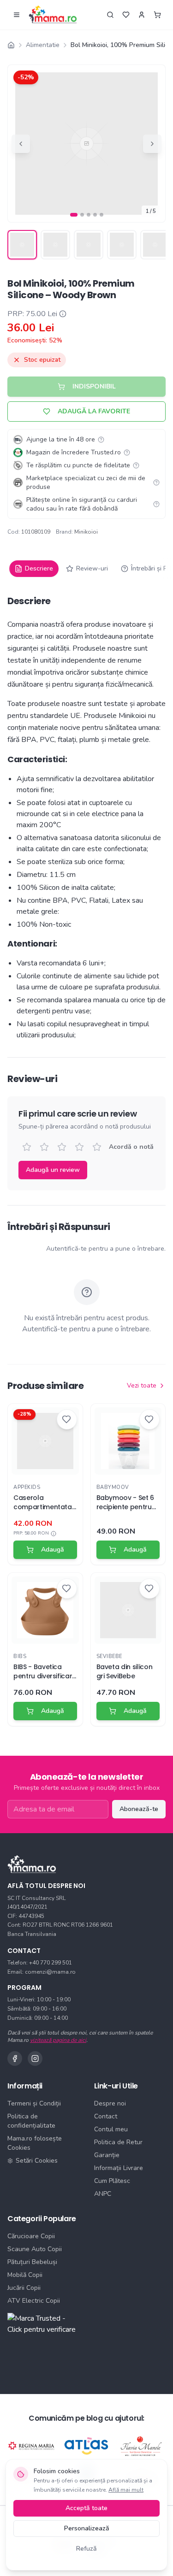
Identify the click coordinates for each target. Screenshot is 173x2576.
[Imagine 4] (95, 215)
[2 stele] (44, 1147)
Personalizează (87, 2528)
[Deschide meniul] (17, 15)
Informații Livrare (119, 2168)
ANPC (103, 2194)
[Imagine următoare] (152, 144)
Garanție (107, 2155)
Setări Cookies (37, 2161)
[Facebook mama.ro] (15, 2058)
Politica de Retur (118, 2142)
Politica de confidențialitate (31, 2121)
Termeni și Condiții (34, 2103)
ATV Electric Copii (34, 2301)
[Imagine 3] (89, 215)
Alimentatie (43, 45)
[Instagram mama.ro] (35, 2058)
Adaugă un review (53, 1170)
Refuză (86, 2549)
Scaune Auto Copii (35, 2249)
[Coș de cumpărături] (157, 15)
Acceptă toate (86, 2508)
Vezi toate (142, 1385)
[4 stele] (79, 1147)
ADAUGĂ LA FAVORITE (94, 411)
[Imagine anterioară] (21, 144)
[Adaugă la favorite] (67, 1419)
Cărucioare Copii (31, 2236)
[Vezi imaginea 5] (155, 245)
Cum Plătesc (112, 2181)
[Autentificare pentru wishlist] (126, 15)
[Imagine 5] (101, 215)
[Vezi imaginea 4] (122, 245)
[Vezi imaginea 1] (22, 245)
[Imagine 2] (82, 215)
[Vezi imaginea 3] (89, 245)
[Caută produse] (110, 15)
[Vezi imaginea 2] (55, 245)
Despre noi (110, 2103)
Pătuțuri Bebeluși (32, 2262)
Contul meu (111, 2129)
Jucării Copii (24, 2288)
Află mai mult (126, 2490)
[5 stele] (97, 1147)
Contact (106, 2116)
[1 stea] (27, 1147)
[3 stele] (62, 1147)
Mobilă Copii (25, 2275)
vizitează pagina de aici (58, 2040)
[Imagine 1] (74, 215)
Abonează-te (139, 1809)
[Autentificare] (142, 15)
